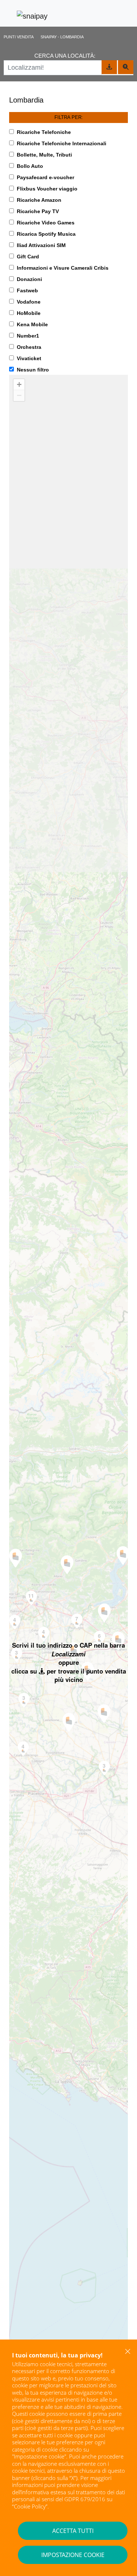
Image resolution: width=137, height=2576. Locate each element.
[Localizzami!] (109, 67)
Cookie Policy (30, 2506)
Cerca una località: (65, 56)
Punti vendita (19, 37)
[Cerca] (126, 67)
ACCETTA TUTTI (73, 2531)
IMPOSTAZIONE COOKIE (73, 2555)
